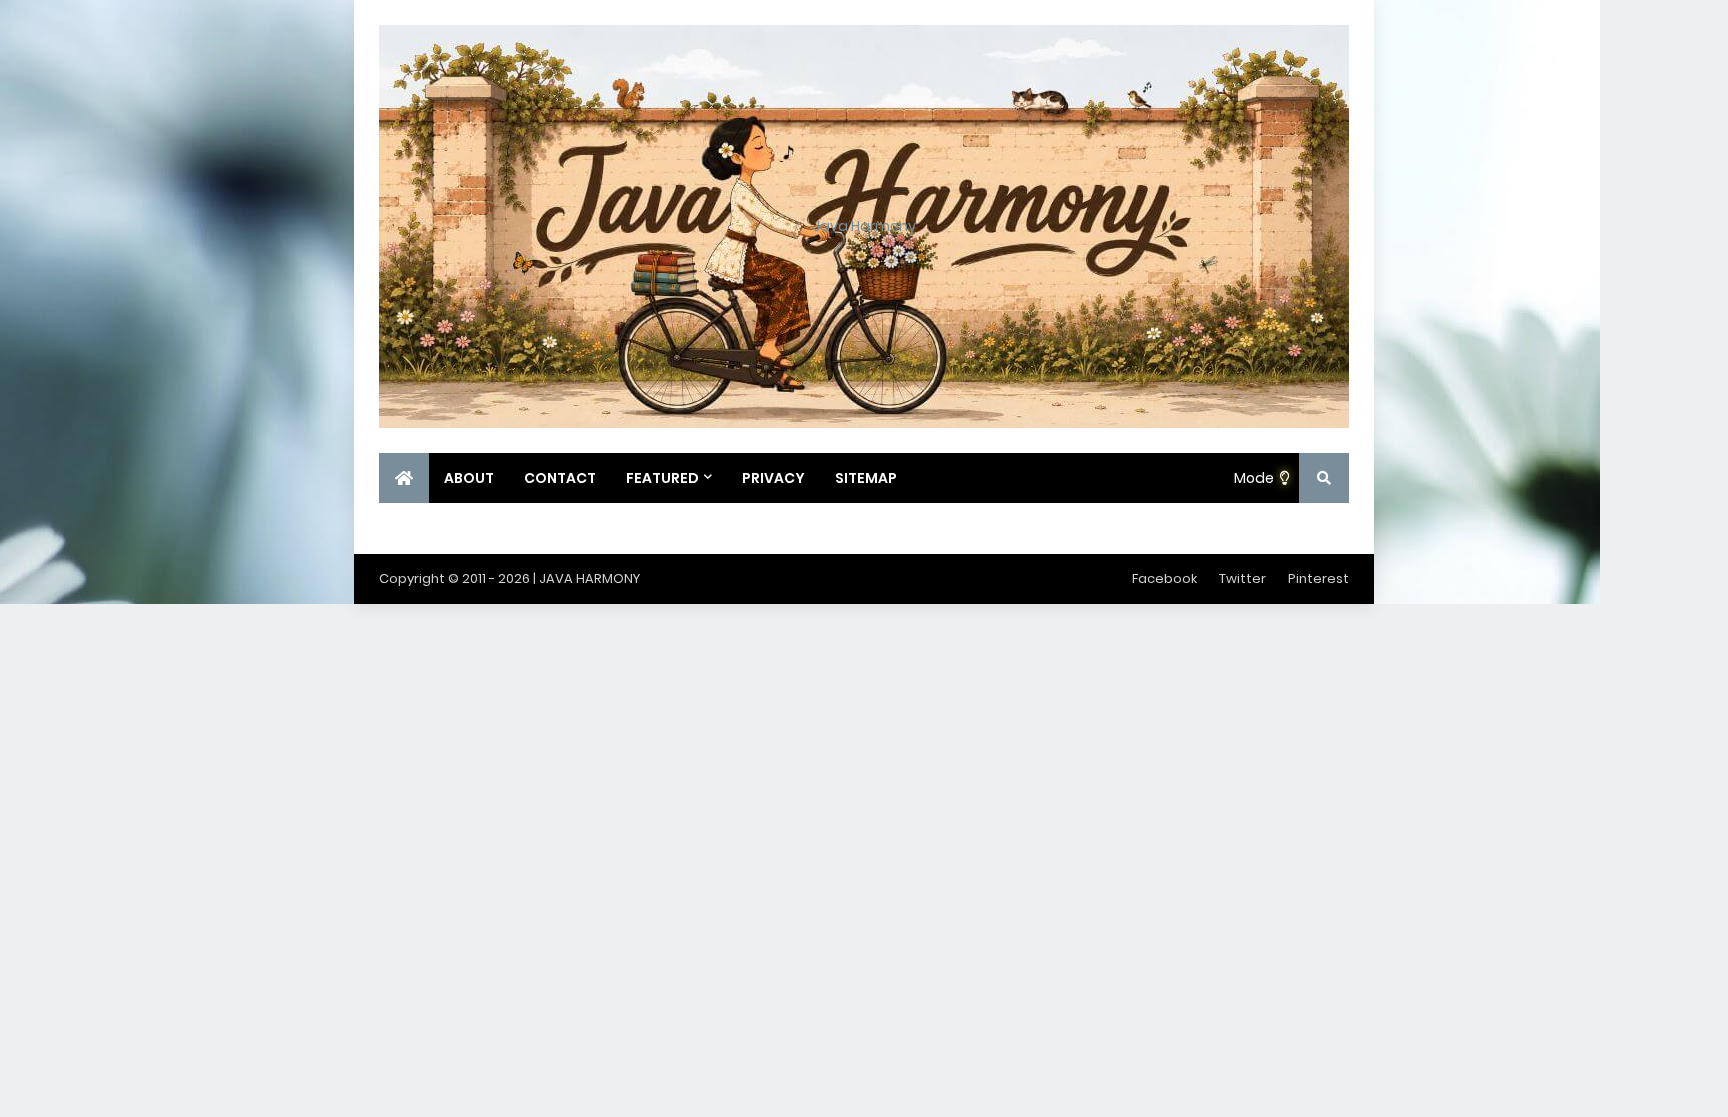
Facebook (1164, 578)
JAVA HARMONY (589, 578)
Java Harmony (864, 226)
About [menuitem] (469, 478)
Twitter (1242, 578)
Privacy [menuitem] (773, 478)
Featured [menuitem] (662, 478)
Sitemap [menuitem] (866, 478)
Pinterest (1318, 578)
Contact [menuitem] (560, 478)
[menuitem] (404, 478)
